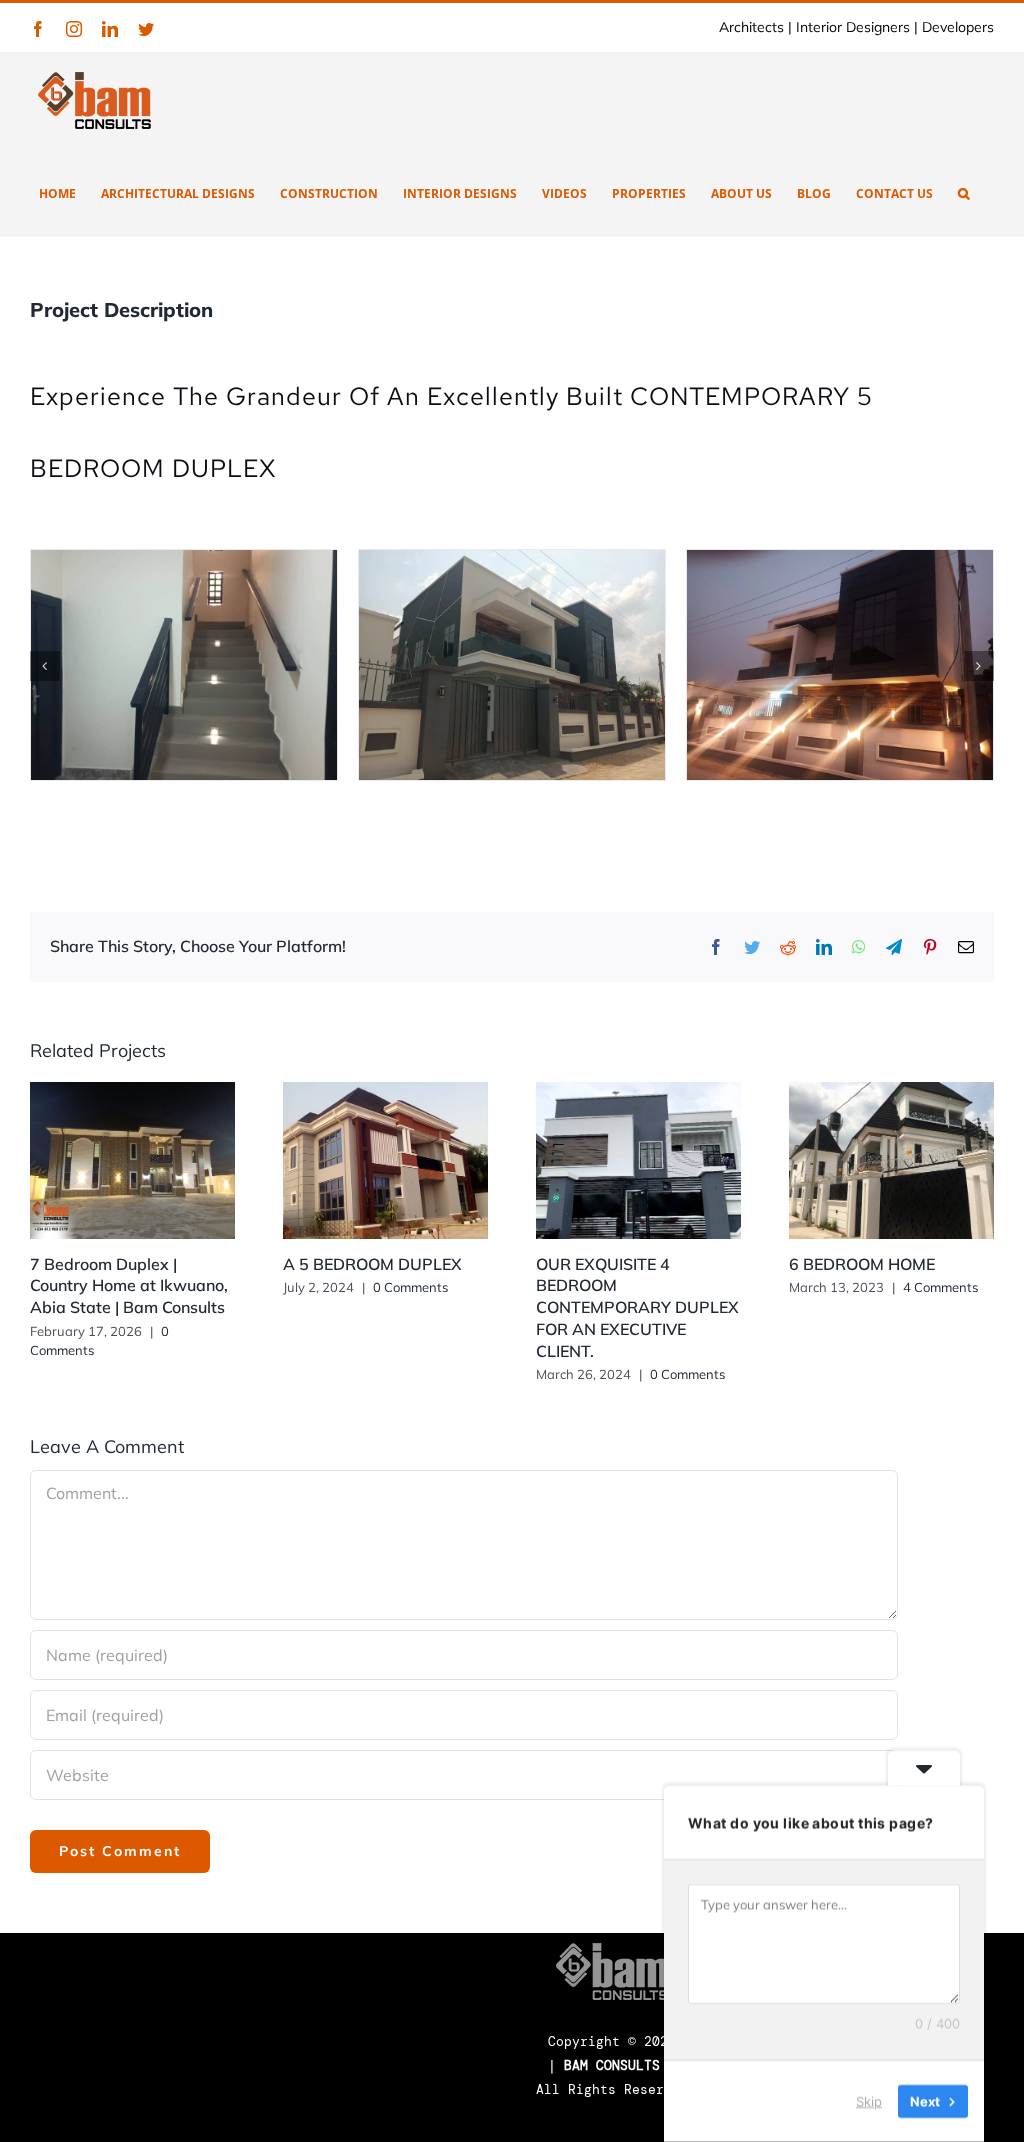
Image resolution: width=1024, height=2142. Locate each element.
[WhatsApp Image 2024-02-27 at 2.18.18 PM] (508, 663)
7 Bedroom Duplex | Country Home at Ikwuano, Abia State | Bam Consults (129, 1286)
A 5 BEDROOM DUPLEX (372, 1264)
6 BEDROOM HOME (862, 1264)
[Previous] (45, 666)
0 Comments (410, 1287)
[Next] (979, 666)
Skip (869, 2101)
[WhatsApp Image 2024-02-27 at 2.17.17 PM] (180, 663)
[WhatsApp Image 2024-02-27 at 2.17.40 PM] (836, 663)
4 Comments (940, 1287)
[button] (963, 192)
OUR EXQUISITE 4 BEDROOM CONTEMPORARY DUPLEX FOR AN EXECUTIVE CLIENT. (637, 1307)
